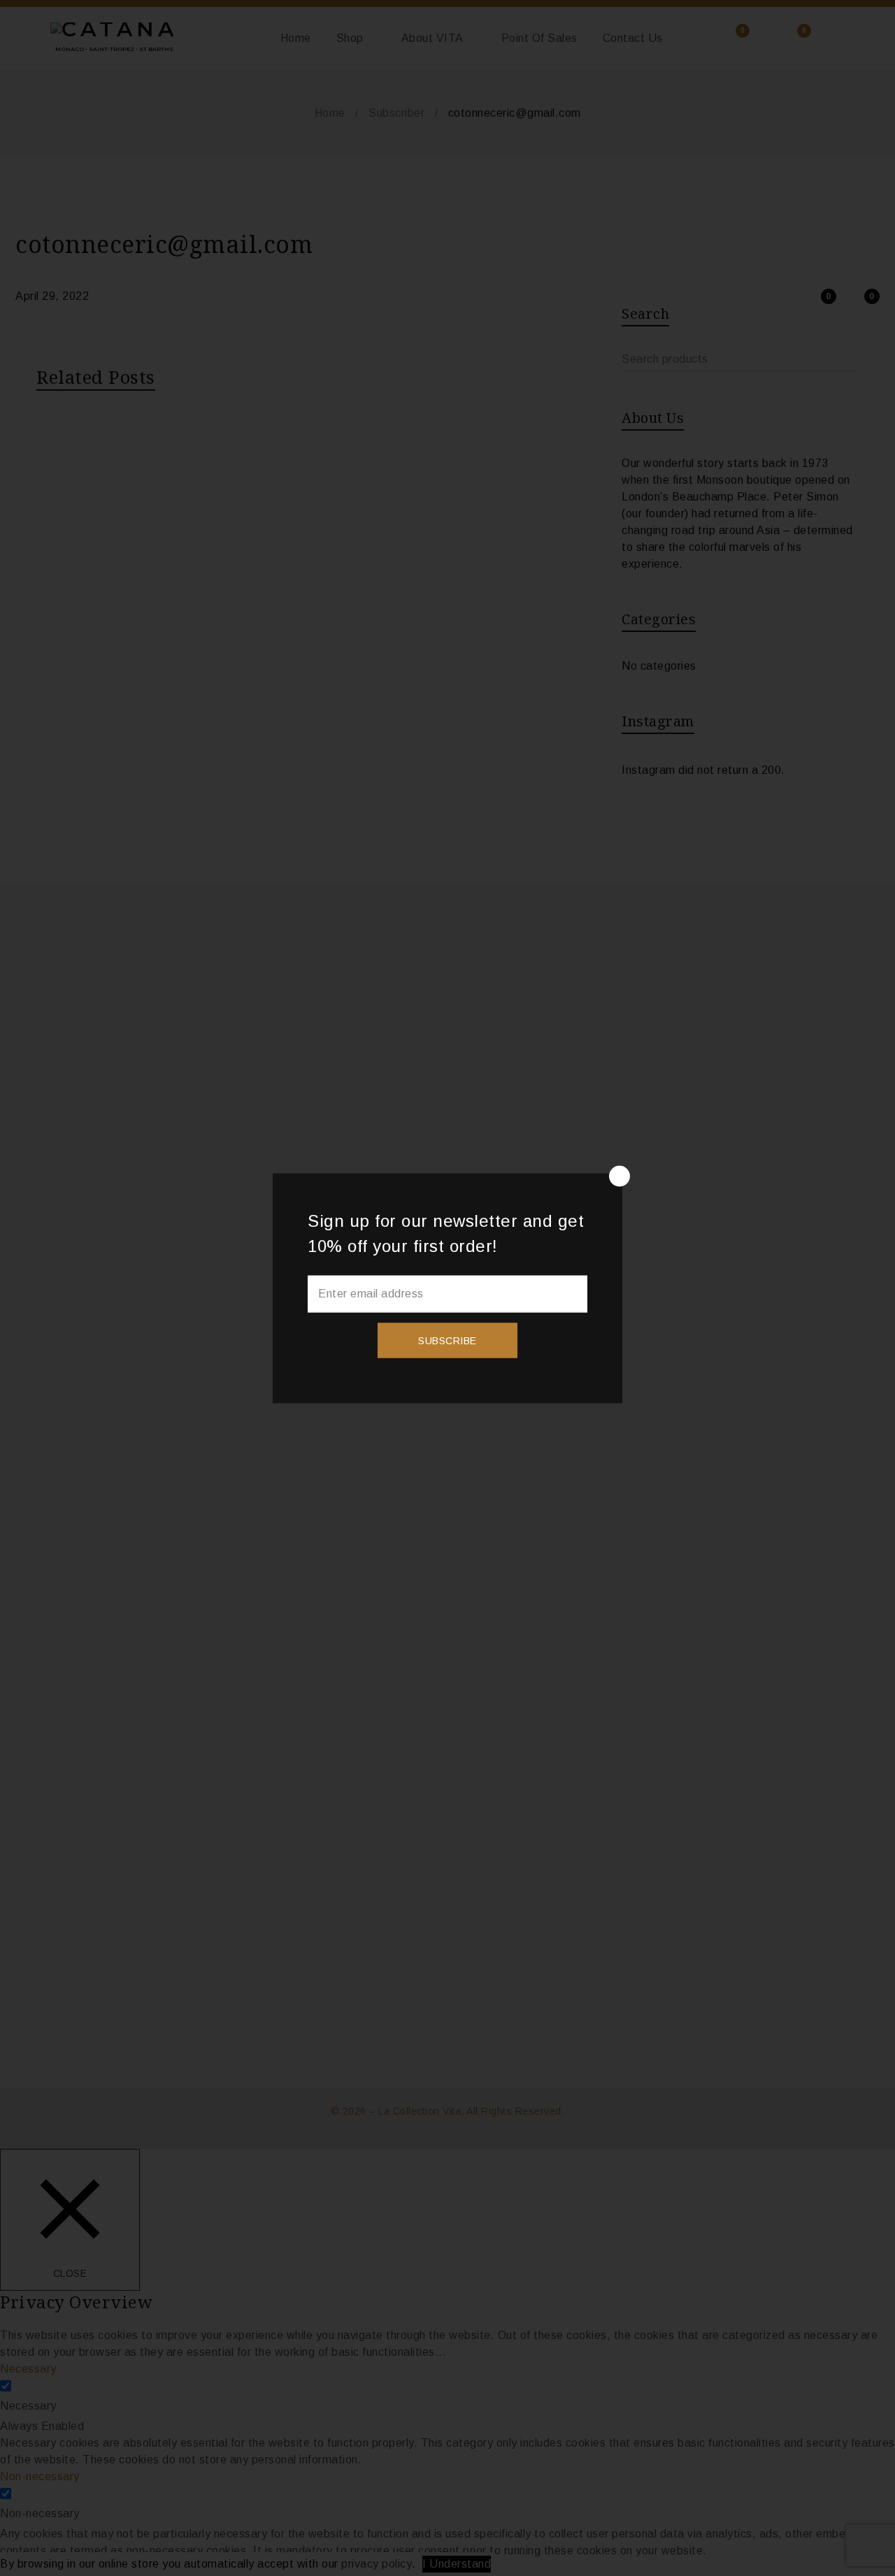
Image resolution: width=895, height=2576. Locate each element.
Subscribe (447, 1340)
